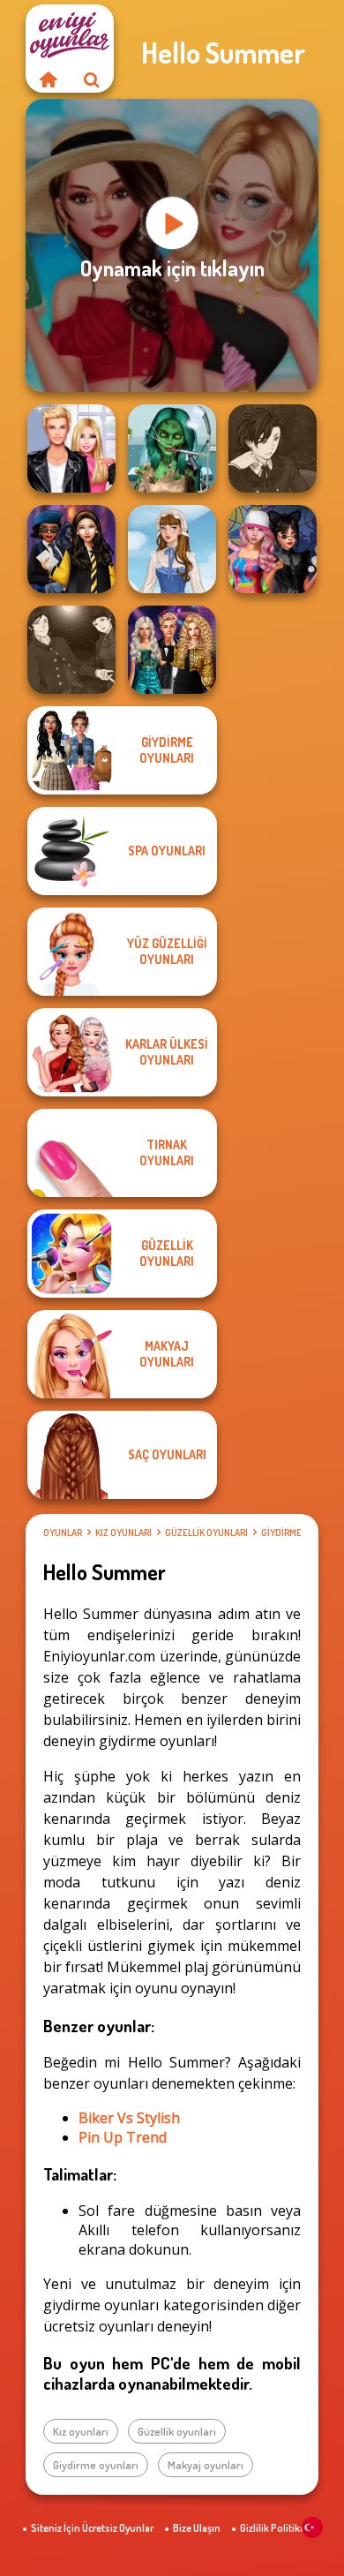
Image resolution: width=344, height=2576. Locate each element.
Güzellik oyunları (206, 1533)
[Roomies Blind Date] (71, 448)
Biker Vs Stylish (129, 2118)
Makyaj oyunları (206, 2465)
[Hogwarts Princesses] (71, 549)
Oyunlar (63, 1533)
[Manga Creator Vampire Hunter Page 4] (71, 650)
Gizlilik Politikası (277, 2528)
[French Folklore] (172, 549)
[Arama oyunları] (92, 79)
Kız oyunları (123, 1533)
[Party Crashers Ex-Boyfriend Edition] (172, 650)
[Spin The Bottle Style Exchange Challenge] (273, 549)
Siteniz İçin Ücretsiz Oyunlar (92, 2528)
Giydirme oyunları (96, 2465)
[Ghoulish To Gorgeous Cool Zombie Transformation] (172, 448)
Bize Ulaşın (197, 2528)
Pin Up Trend (123, 2137)
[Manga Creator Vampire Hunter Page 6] (273, 448)
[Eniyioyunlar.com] (48, 79)
